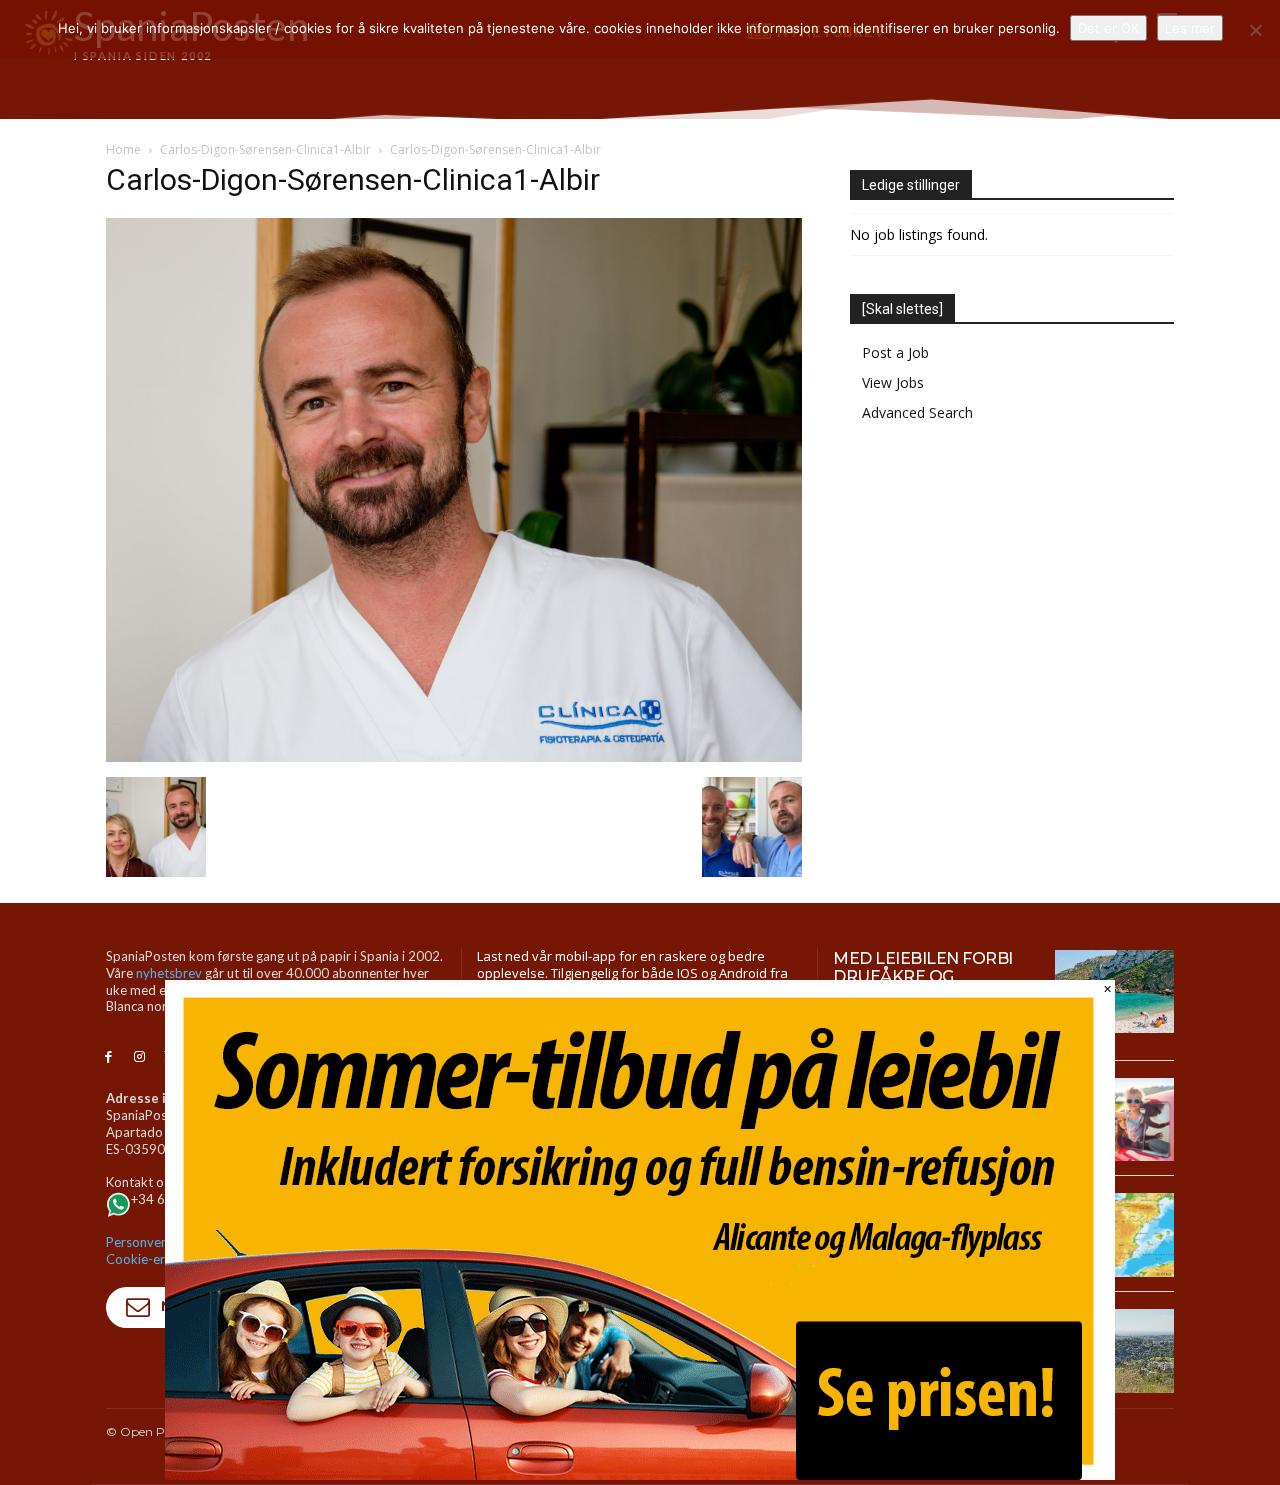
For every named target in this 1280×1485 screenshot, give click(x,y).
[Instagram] (139, 1057)
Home (123, 149)
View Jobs (893, 382)
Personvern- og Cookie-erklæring (157, 1250)
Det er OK (1108, 28)
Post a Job (895, 352)
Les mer (1190, 28)
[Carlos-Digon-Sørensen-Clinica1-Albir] (454, 756)
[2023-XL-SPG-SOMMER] (640, 1474)
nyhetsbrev (169, 973)
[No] (1255, 30)
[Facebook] (108, 1057)
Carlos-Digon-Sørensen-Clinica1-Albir (265, 149)
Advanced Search (917, 412)
